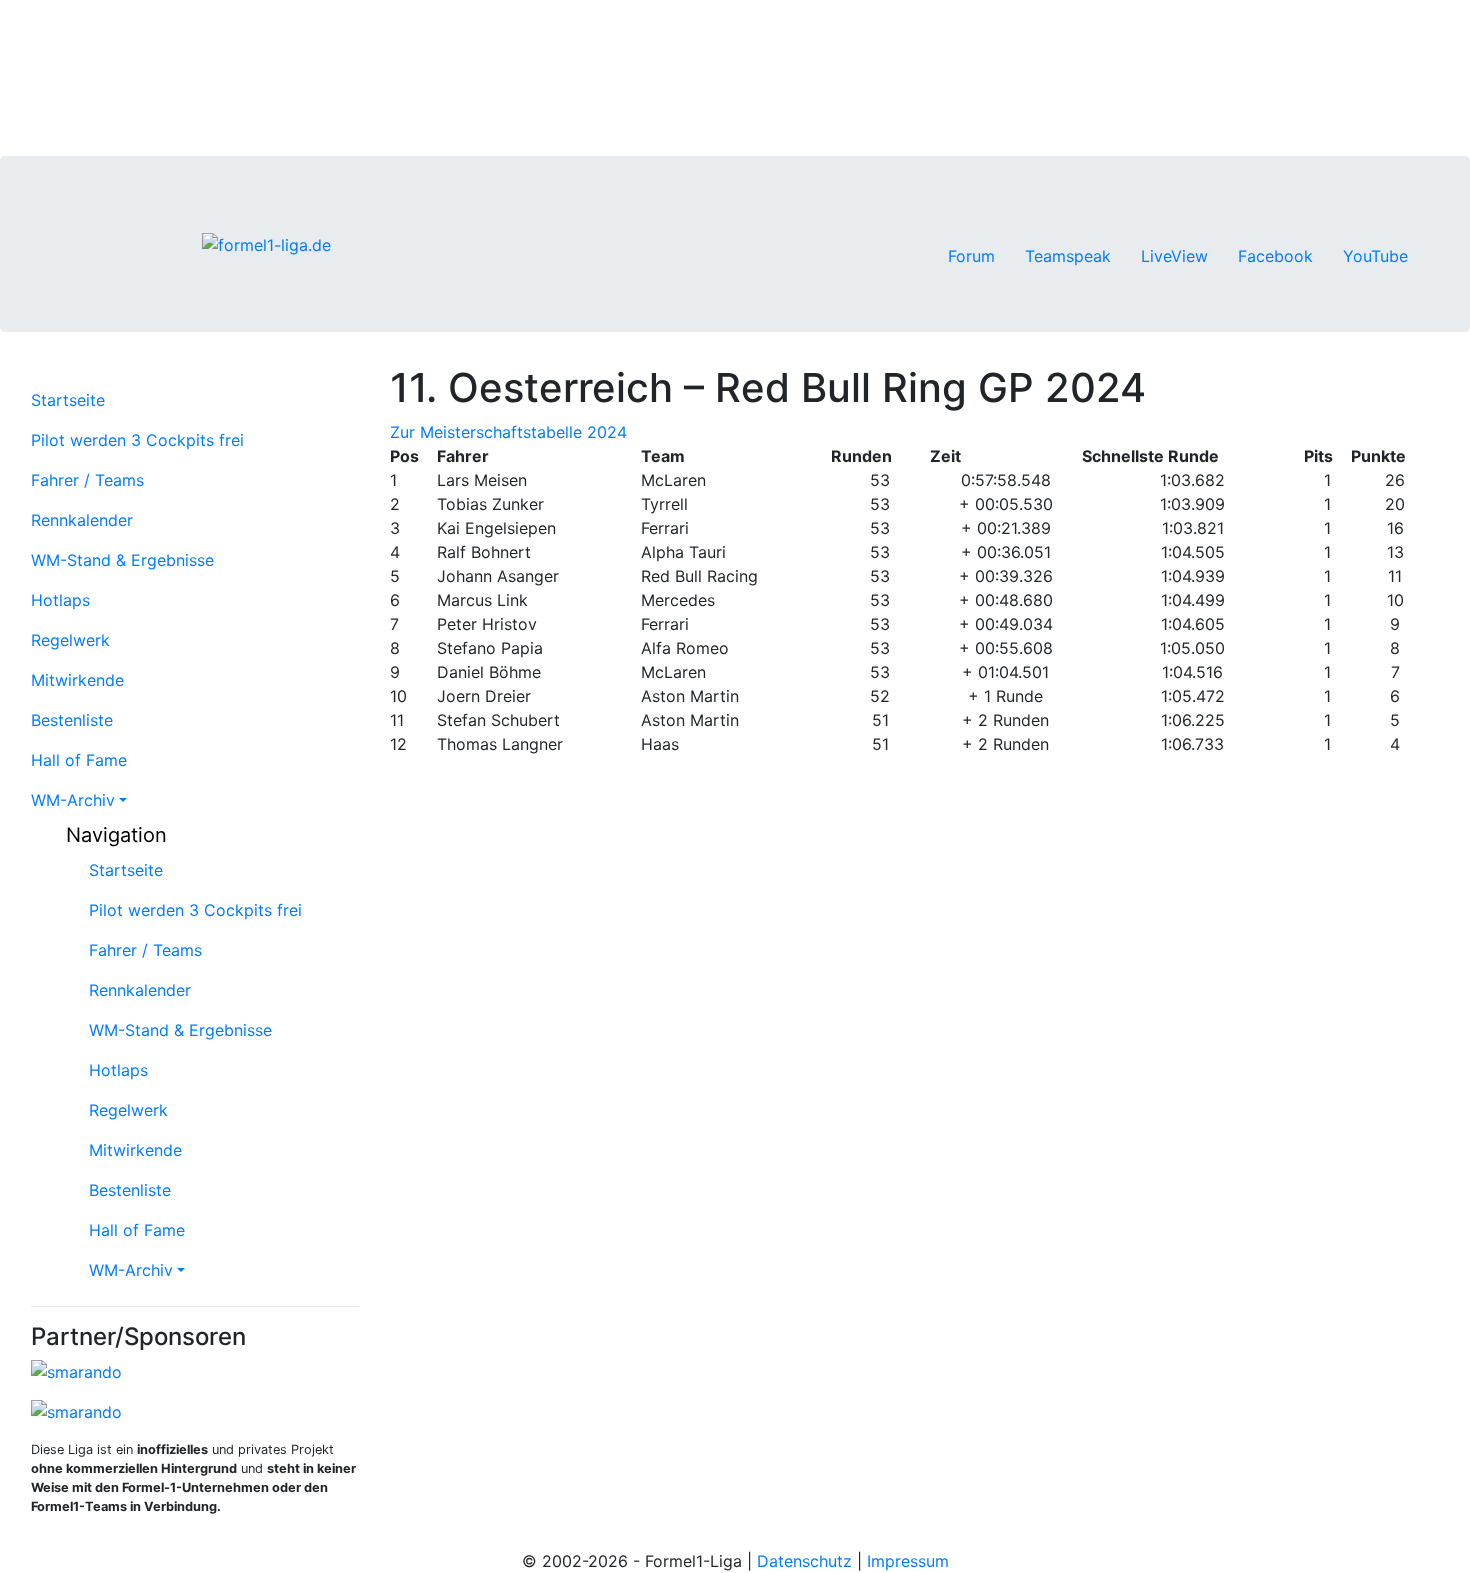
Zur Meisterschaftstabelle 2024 (508, 432)
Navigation (113, 835)
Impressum (908, 1561)
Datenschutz (804, 1561)
